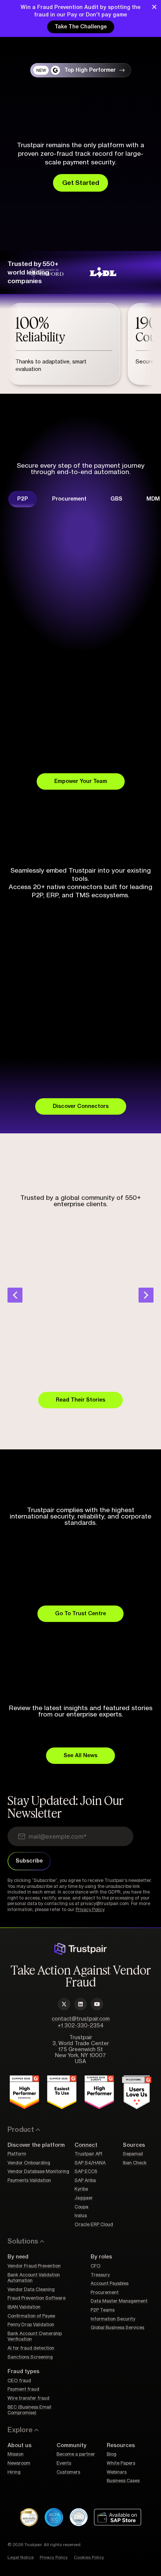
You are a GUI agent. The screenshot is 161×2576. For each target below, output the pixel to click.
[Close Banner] (154, 7)
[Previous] (15, 1295)
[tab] (23, 499)
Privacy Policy (90, 1910)
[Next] (146, 1295)
